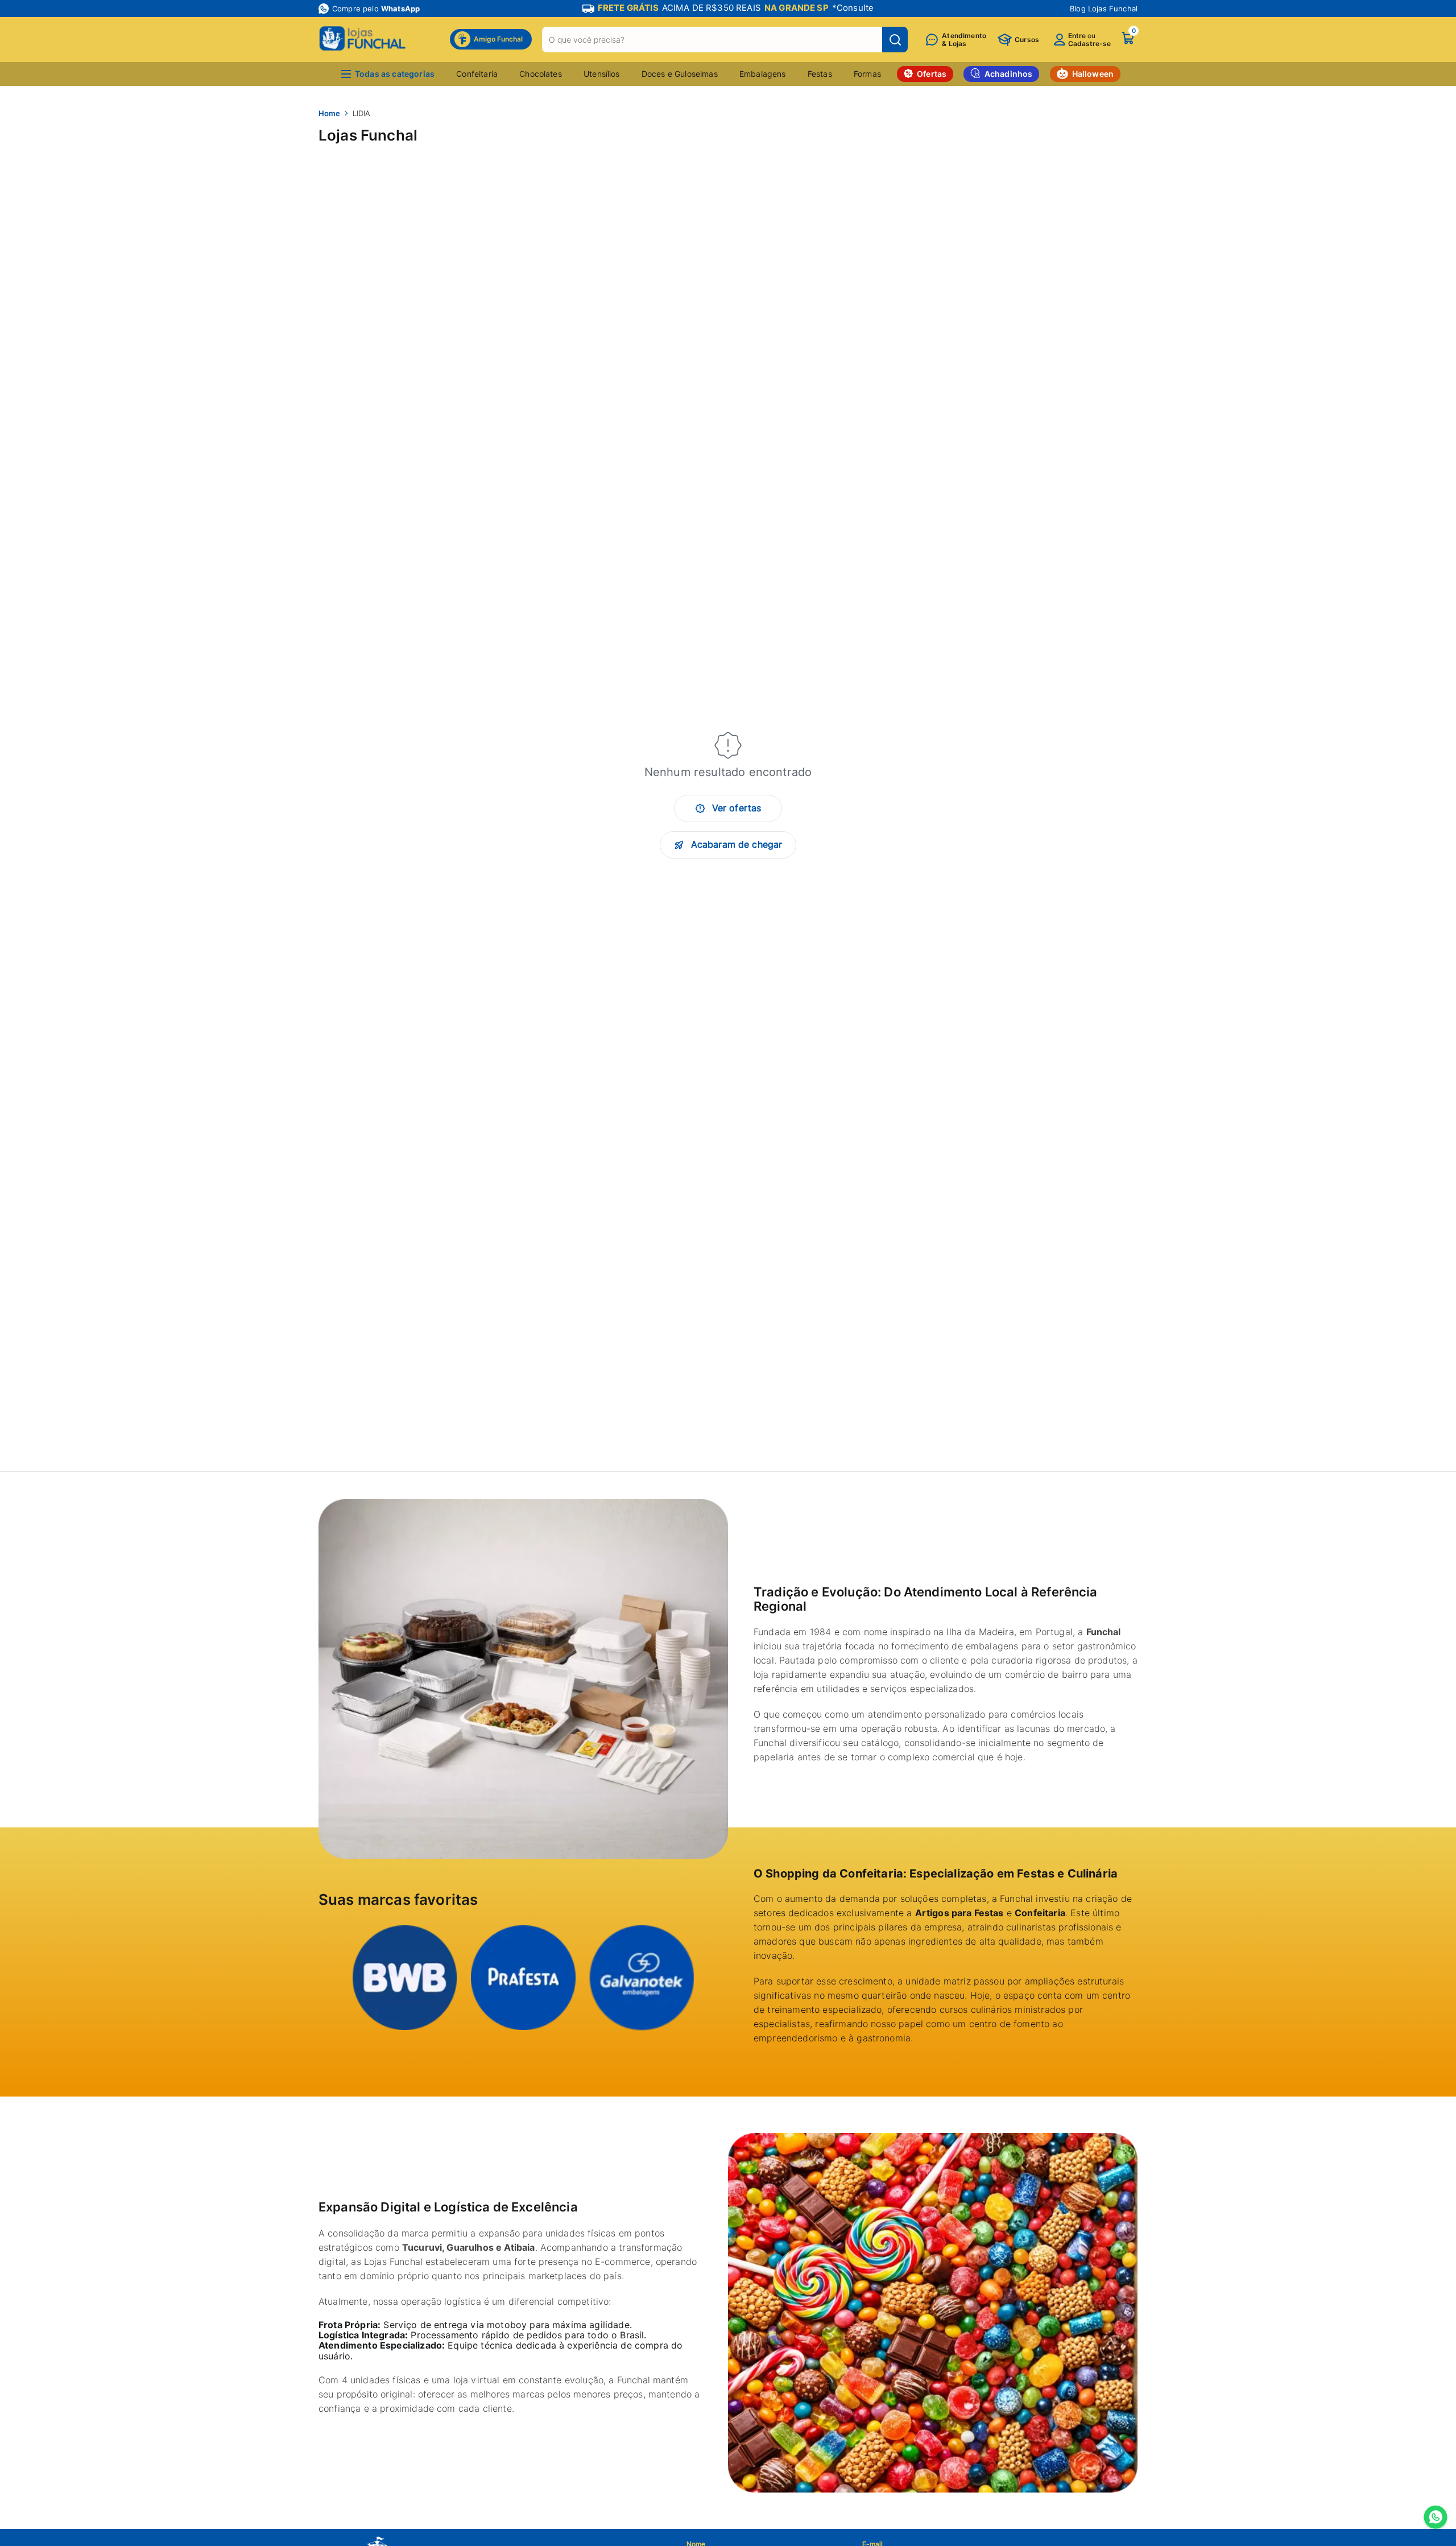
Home (329, 113)
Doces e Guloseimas (680, 74)
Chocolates (541, 74)
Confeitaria (477, 74)
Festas (820, 74)
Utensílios (602, 74)
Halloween (1093, 74)
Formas (867, 74)
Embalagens (763, 74)
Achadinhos (1009, 74)
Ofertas (932, 74)
